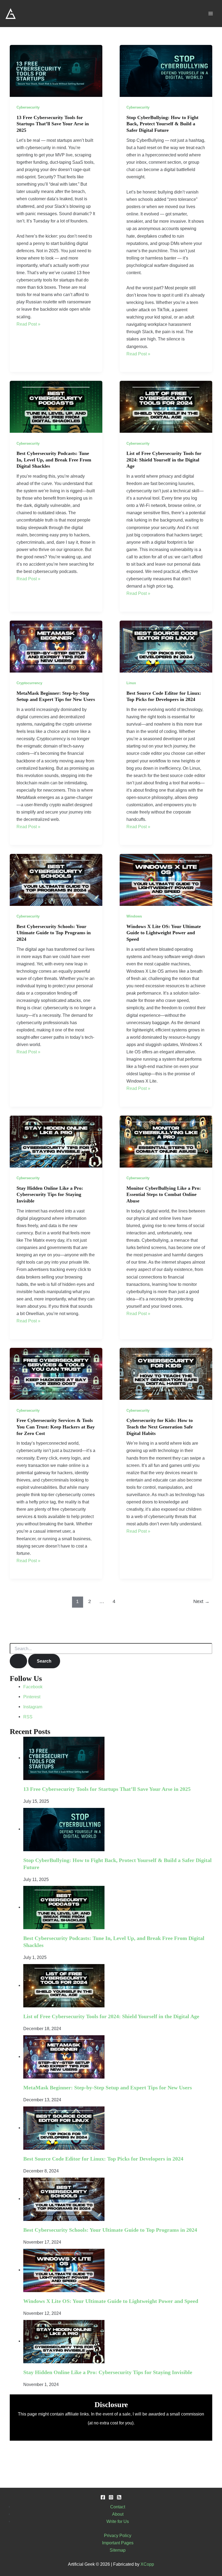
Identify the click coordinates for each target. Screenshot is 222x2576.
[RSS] (119, 2497)
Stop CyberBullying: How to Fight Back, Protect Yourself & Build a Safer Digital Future (162, 124)
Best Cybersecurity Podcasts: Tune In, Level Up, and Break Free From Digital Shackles (54, 460)
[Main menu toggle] (210, 14)
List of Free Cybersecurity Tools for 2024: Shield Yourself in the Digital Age (164, 460)
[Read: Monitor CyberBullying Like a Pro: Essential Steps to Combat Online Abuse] (166, 1141)
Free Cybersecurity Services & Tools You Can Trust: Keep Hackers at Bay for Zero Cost (56, 1427)
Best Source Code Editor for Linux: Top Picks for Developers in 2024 (103, 2159)
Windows (134, 916)
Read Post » (28, 324)
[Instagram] (111, 2497)
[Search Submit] (18, 1661)
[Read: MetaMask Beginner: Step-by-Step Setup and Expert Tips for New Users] (56, 646)
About (118, 2514)
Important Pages (118, 2543)
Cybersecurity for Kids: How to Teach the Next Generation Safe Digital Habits (160, 1427)
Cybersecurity (28, 107)
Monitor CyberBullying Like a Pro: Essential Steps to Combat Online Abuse (164, 1194)
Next (201, 1601)
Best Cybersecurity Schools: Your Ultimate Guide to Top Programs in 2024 (54, 933)
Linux (131, 683)
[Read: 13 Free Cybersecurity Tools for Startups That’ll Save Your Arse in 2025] (56, 70)
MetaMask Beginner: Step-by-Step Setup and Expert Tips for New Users (108, 2087)
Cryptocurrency (29, 683)
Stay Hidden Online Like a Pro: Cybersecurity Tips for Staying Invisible (50, 1194)
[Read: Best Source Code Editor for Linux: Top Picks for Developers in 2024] (166, 646)
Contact (118, 2507)
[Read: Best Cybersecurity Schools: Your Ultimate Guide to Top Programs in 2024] (56, 879)
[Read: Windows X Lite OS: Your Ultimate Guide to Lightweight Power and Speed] (166, 879)
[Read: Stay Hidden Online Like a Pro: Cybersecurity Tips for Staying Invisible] (56, 1141)
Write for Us (118, 2521)
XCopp (147, 2564)
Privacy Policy (118, 2535)
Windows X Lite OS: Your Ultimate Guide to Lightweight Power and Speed (164, 933)
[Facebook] (103, 2497)
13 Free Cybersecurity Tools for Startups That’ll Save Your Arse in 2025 (53, 124)
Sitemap (118, 2550)
